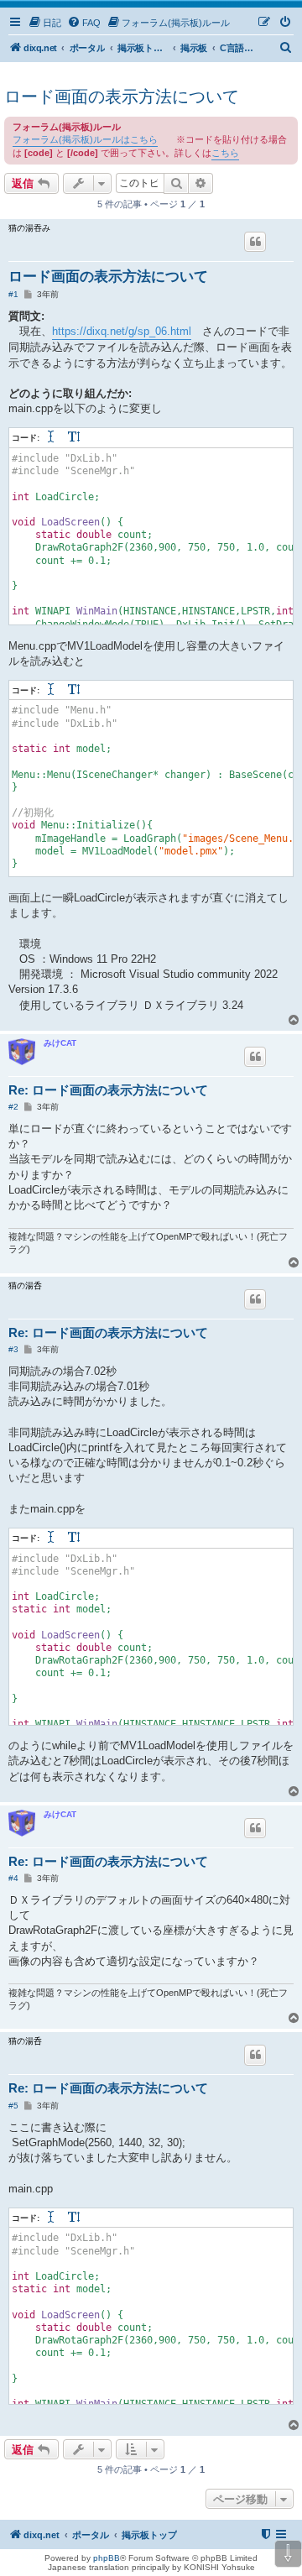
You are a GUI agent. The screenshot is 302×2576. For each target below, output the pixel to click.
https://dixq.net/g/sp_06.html (122, 331)
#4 (13, 1878)
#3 (13, 1349)
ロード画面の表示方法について (122, 97)
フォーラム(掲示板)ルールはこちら (85, 139)
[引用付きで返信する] (255, 242)
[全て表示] (75, 438)
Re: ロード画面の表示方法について (108, 1090)
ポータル (87, 48)
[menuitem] (44, 23)
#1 (13, 294)
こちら (225, 153)
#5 (13, 2106)
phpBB (107, 2558)
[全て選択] (52, 438)
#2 (13, 1107)
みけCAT (60, 1043)
